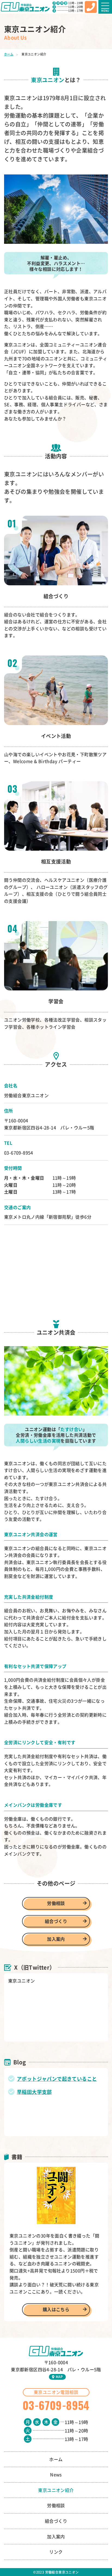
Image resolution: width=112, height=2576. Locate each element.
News (56, 2474)
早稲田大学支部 (34, 2092)
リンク (56, 2552)
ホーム (9, 54)
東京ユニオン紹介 (56, 2490)
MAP (59, 2377)
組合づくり (56, 1921)
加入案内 (56, 1939)
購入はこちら (56, 2309)
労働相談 (56, 1903)
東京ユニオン (21, 1981)
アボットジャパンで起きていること (57, 2079)
